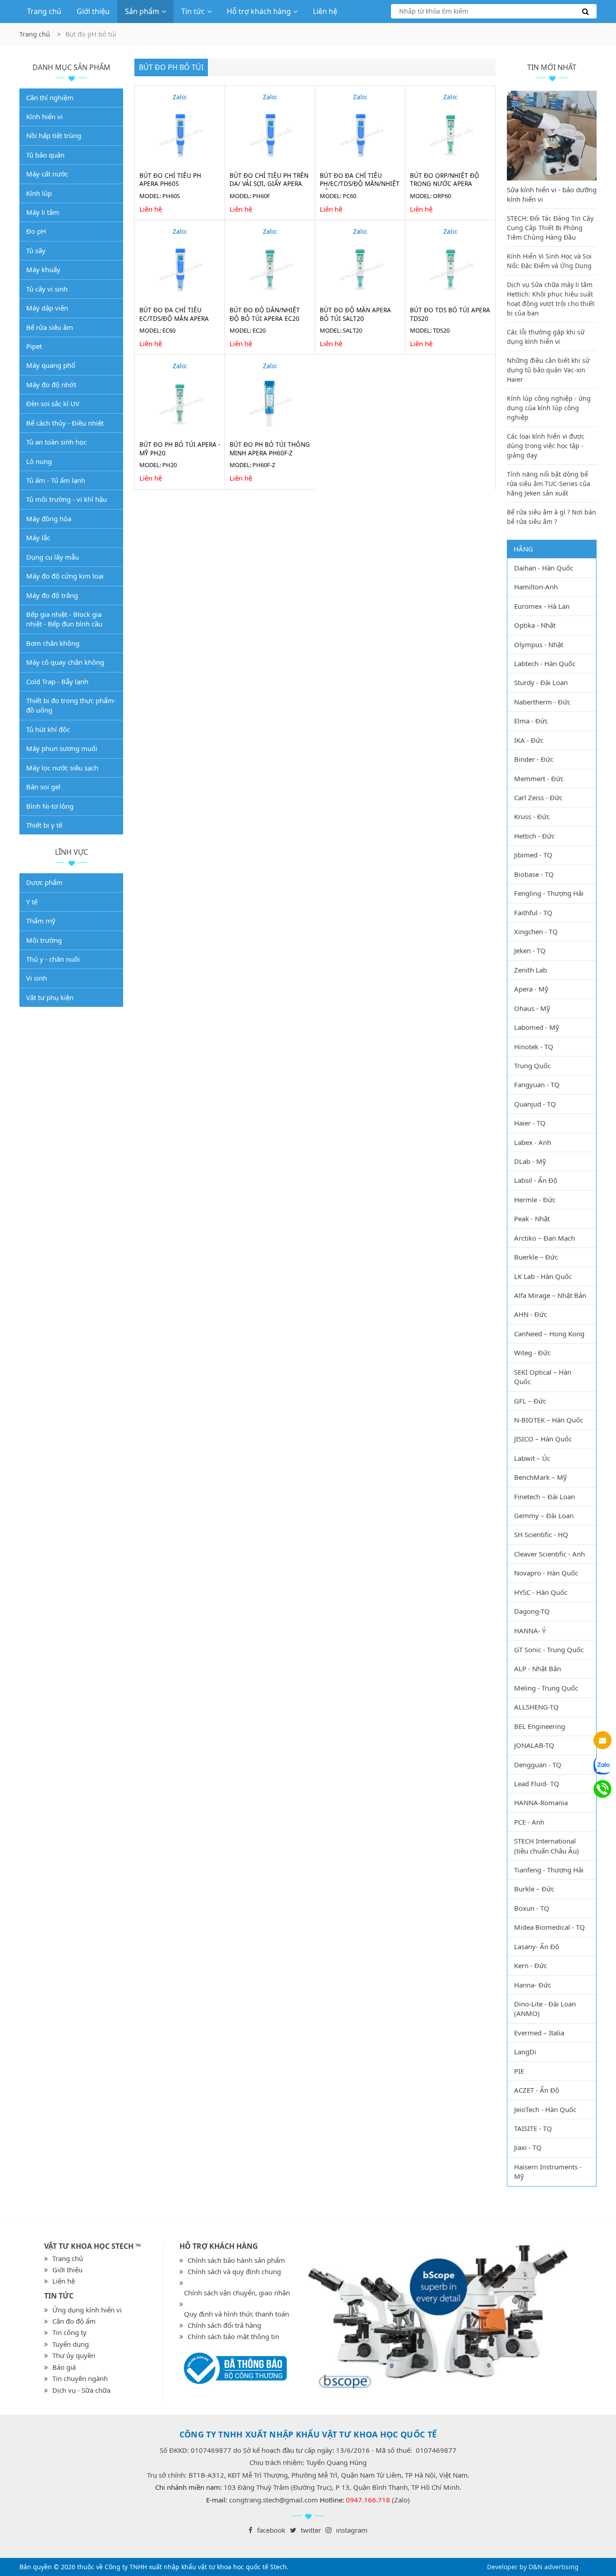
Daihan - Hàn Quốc (544, 568)
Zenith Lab (531, 970)
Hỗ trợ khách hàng (259, 11)
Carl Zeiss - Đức (538, 797)
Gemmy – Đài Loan (544, 1515)
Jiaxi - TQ (528, 2147)
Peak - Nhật (532, 1219)
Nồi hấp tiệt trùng (54, 135)
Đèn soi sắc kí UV (53, 403)
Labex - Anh (533, 1142)
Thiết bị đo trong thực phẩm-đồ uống (71, 705)
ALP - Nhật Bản (538, 1668)
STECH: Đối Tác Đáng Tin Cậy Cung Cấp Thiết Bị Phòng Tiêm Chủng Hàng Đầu (550, 228)
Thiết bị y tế (44, 825)
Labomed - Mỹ (537, 1027)
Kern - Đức (531, 1965)
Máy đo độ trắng (52, 595)
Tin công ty (69, 2332)
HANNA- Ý (530, 1631)
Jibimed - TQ (533, 855)
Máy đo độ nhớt (51, 385)
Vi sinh (37, 978)
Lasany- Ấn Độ (537, 1946)
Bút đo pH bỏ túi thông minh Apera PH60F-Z (270, 449)
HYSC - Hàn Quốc (541, 1592)
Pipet (34, 346)
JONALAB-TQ (534, 1745)
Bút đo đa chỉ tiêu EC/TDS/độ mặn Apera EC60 (174, 319)
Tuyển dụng (71, 2344)
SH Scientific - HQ (541, 1534)
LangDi (525, 2052)
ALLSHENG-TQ (536, 1707)
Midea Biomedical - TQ (549, 1927)
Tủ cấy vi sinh (47, 289)
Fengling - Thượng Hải (549, 893)
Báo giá (64, 2367)
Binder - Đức (534, 759)
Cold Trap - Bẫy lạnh (57, 681)
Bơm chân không (53, 643)
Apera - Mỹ (531, 989)
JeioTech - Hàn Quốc (545, 2109)
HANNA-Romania (541, 1802)
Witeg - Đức (532, 1353)
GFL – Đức (530, 1401)
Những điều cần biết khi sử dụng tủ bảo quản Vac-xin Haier (548, 370)
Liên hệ (325, 11)
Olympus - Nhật (539, 644)
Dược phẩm (44, 882)
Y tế (32, 902)
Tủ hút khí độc (48, 729)
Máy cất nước (47, 174)
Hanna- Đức (533, 1985)
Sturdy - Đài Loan (541, 682)
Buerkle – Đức (536, 1257)
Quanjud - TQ (535, 1104)
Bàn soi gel (43, 787)
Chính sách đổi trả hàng (224, 2325)
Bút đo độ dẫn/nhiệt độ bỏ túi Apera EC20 (265, 314)
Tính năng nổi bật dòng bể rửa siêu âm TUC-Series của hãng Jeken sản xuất (549, 484)
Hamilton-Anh (536, 587)
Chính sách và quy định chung (234, 2271)
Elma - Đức (531, 721)
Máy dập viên (47, 308)
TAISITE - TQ (533, 2128)
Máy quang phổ (51, 365)
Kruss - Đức (532, 816)
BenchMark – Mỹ (540, 1477)
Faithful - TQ (533, 913)
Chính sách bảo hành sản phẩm (236, 2260)
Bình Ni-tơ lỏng (50, 806)
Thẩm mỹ (41, 921)
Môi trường (44, 940)
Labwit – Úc (532, 1458)
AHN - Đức (531, 1314)
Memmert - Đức (539, 778)
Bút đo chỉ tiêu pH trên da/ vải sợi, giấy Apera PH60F (269, 184)
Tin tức (193, 11)
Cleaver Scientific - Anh (549, 1554)
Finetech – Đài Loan (545, 1496)
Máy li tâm (43, 212)
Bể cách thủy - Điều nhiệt (65, 423)
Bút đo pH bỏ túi (171, 67)
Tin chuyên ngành (80, 2378)
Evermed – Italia (539, 2033)
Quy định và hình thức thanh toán (237, 2314)
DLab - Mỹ (530, 1161)
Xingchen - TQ (536, 931)
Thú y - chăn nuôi (53, 959)
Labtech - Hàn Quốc (545, 663)
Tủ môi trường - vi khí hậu (67, 499)
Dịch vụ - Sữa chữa (81, 2390)
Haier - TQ (530, 1123)
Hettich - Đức (534, 836)
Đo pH (36, 231)
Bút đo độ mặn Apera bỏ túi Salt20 (355, 314)
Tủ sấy (36, 250)
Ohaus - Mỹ (532, 1008)
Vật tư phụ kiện (50, 997)
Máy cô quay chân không (65, 662)
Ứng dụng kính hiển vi (87, 2310)
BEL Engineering (540, 1726)
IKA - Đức (529, 740)
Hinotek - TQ (534, 1047)
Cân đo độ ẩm (74, 2321)
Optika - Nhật (535, 625)
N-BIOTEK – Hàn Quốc (549, 1420)
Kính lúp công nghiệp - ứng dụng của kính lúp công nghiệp (549, 408)
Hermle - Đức (535, 1200)
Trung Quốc (532, 1066)
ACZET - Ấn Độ (537, 2090)
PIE (519, 2071)
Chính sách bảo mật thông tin (233, 2336)
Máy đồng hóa (49, 519)
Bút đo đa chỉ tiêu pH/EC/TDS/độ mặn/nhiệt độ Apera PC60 (360, 184)
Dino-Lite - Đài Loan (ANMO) (545, 2008)
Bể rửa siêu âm (50, 327)
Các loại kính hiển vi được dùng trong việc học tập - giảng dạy (546, 446)
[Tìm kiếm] (494, 11)
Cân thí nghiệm (50, 97)
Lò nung (39, 461)
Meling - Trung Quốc (546, 1688)
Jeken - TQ (530, 950)
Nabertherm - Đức (542, 702)
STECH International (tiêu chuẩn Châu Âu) (547, 1846)
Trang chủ (44, 11)
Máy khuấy (43, 269)
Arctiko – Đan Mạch (545, 1238)
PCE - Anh (529, 1822)
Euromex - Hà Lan (542, 606)
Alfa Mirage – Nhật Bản (550, 1295)
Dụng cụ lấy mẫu (53, 557)
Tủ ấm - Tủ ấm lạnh (56, 480)
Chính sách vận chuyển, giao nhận (237, 2293)
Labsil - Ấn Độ (536, 1180)
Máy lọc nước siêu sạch (62, 768)
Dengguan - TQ (538, 1765)
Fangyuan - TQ (537, 1084)
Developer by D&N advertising (533, 2567)
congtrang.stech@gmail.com (274, 2500)
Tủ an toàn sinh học (56, 442)
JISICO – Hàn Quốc (543, 1439)
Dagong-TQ (532, 1611)
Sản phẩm (142, 11)
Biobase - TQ (534, 874)
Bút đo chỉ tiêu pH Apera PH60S (170, 180)
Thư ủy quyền (74, 2355)
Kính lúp (39, 193)
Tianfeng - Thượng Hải (549, 1870)
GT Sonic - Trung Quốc (549, 1649)
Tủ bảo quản (45, 155)
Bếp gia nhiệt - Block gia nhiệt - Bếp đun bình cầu (64, 619)
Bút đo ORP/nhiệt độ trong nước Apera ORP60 (445, 184)
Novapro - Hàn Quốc (546, 1573)
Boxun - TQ (532, 1908)
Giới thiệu (93, 11)
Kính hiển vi (44, 116)
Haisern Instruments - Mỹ (548, 2171)
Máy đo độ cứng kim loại (65, 576)
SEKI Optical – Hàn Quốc (543, 1377)
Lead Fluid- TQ (537, 1784)
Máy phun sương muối (62, 748)
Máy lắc (38, 537)
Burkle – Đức (534, 1889)
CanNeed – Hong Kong (549, 1334)
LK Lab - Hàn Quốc (543, 1276)
